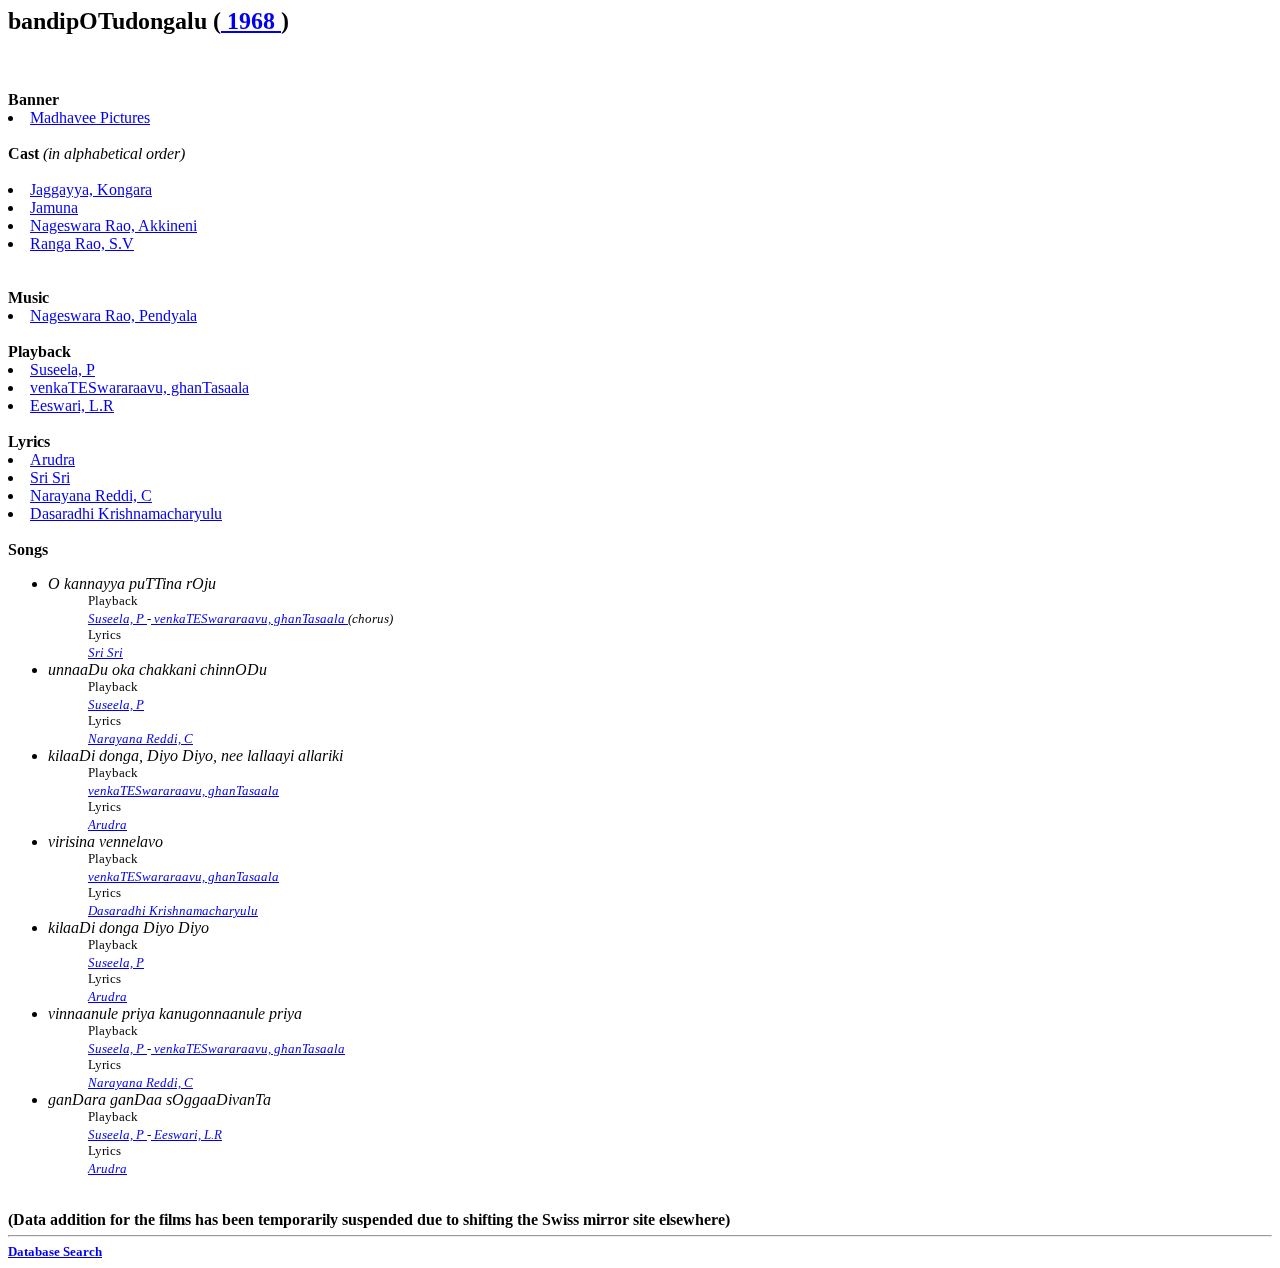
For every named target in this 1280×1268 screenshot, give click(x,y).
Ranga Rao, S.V (82, 243)
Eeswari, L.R (72, 405)
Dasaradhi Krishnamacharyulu (126, 513)
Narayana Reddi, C (91, 495)
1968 (251, 21)
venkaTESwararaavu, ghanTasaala (139, 387)
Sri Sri (50, 477)
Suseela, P (62, 369)
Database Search (55, 1251)
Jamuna (54, 207)
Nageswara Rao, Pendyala (113, 315)
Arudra (52, 459)
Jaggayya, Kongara (91, 189)
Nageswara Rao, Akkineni (113, 225)
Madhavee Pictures (90, 117)
